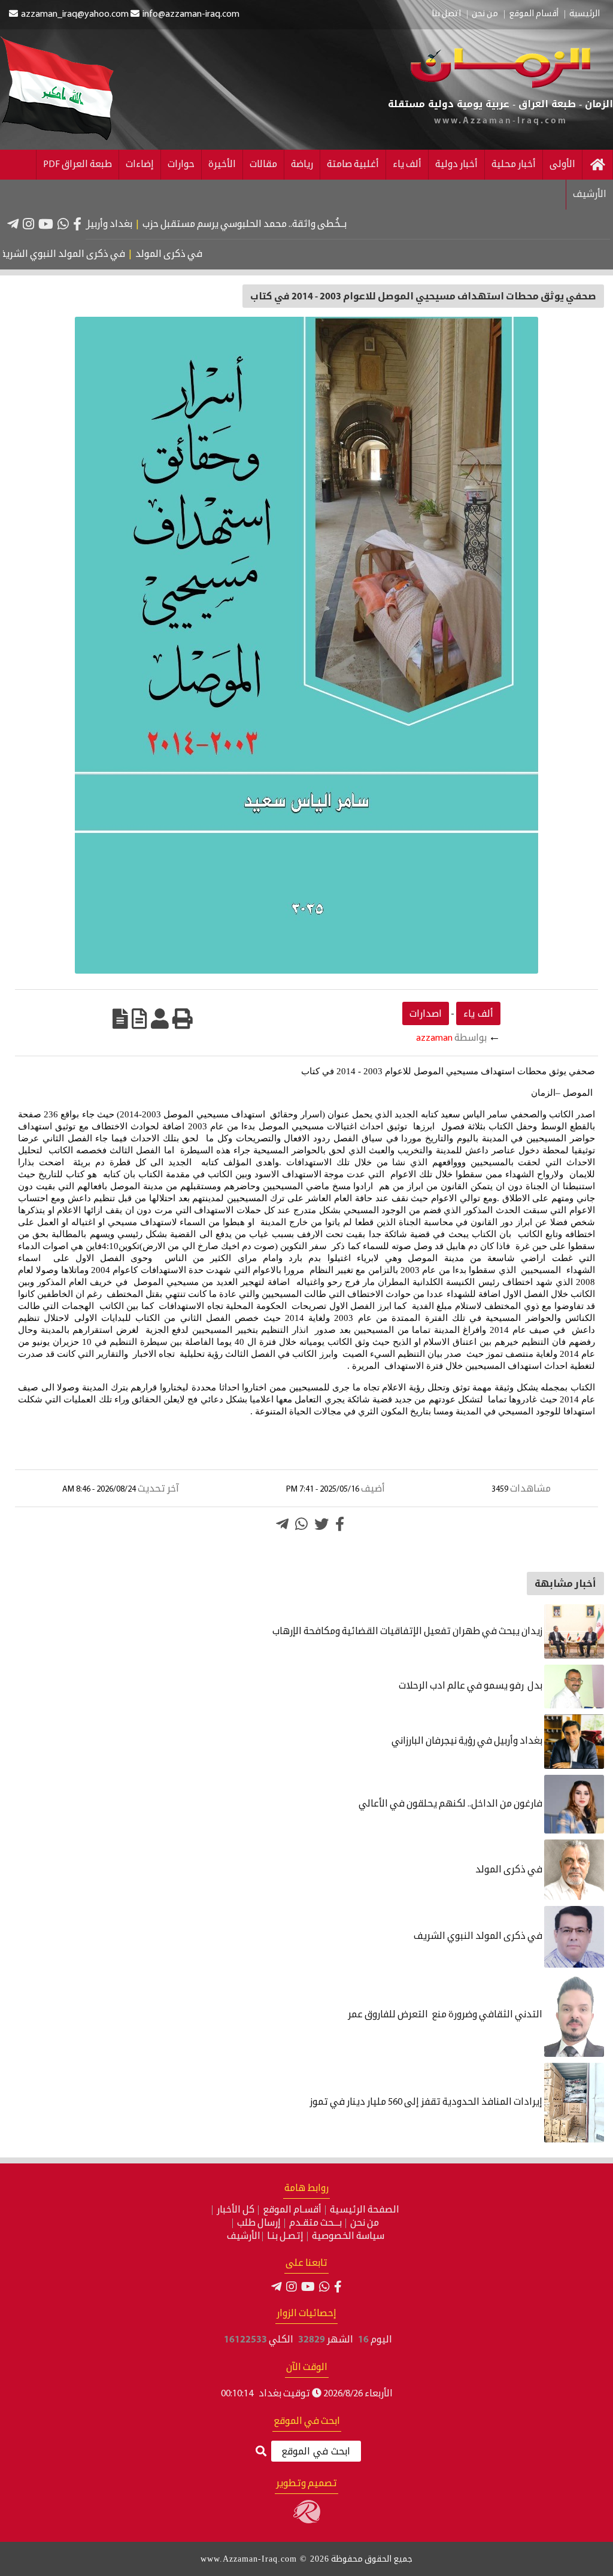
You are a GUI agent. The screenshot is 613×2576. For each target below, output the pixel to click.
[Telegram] (13, 224)
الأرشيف (590, 195)
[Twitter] (321, 1524)
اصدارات (426, 1013)
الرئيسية (585, 14)
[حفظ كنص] (120, 1019)
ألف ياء (407, 165)
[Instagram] (28, 224)
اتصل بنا (446, 14)
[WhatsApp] (63, 224)
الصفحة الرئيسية (365, 2210)
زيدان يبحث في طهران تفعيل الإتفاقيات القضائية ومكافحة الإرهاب (408, 1632)
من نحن (485, 14)
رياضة (302, 165)
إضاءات (140, 165)
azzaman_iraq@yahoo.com (75, 14)
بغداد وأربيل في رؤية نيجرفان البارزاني (99, 225)
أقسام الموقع (534, 14)
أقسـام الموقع (292, 2210)
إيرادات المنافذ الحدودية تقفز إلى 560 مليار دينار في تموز (427, 2102)
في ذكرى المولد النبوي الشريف (94, 254)
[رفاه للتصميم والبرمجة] (307, 2521)
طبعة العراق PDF (78, 165)
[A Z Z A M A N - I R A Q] (500, 86)
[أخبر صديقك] (160, 1019)
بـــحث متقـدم (315, 2223)
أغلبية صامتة (353, 165)
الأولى (562, 165)
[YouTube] (46, 224)
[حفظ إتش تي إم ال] (139, 1019)
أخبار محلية (514, 165)
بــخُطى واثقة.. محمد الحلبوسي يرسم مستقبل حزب (287, 225)
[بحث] (261, 2452)
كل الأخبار (236, 2210)
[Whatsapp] (301, 1524)
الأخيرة (222, 165)
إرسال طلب (259, 2223)
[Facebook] (77, 224)
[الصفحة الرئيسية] (597, 165)
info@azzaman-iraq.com (191, 14)
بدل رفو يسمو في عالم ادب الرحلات (471, 1686)
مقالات (263, 165)
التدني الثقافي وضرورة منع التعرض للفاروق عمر (446, 2015)
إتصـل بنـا (285, 2236)
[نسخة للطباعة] (183, 1019)
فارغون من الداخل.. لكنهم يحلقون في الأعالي (451, 1804)
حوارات (181, 165)
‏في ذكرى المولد (202, 254)
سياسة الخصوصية (348, 2236)
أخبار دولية (456, 165)
